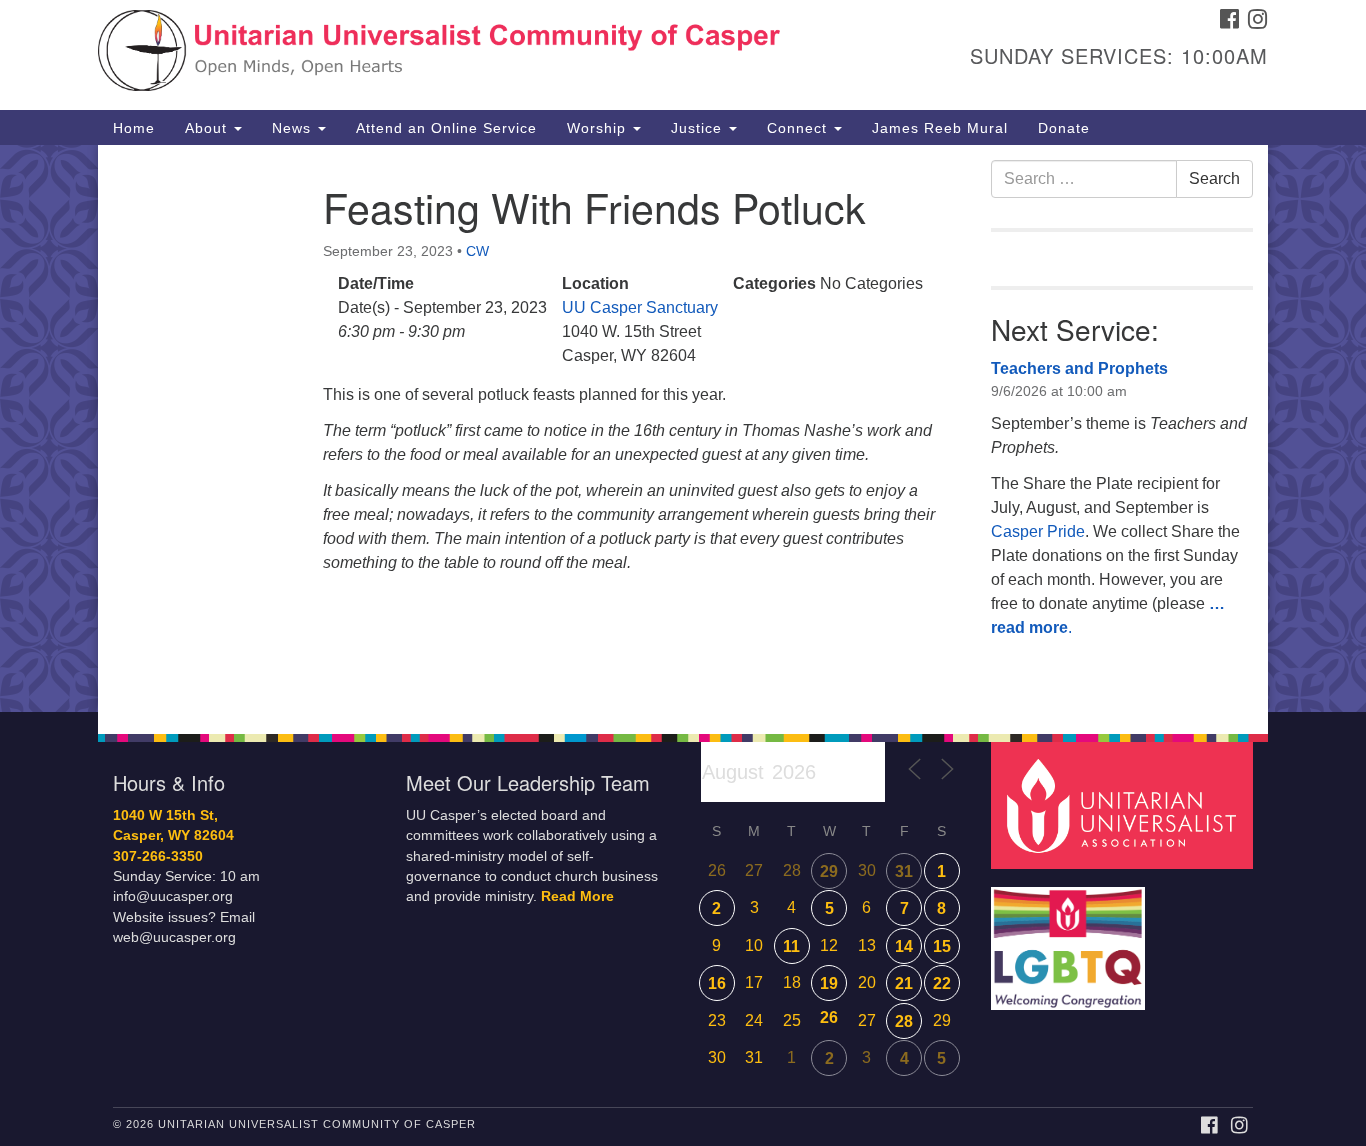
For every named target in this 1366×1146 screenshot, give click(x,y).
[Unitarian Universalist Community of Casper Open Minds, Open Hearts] (439, 55)
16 (717, 983)
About (208, 128)
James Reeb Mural (940, 128)
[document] (683, 428)
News (294, 128)
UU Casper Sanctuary (640, 307)
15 (942, 946)
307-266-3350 (158, 856)
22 (942, 983)
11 (791, 946)
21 (904, 983)
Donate (1064, 128)
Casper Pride (1038, 531)
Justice (699, 128)
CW (477, 251)
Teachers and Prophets (1079, 368)
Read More (577, 896)
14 (904, 946)
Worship (599, 128)
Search (1214, 178)
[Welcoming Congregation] (1071, 938)
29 (829, 871)
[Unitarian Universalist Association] (1125, 804)
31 (904, 871)
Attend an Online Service (446, 128)
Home (134, 128)
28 (904, 1021)
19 (829, 983)
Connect (799, 128)
